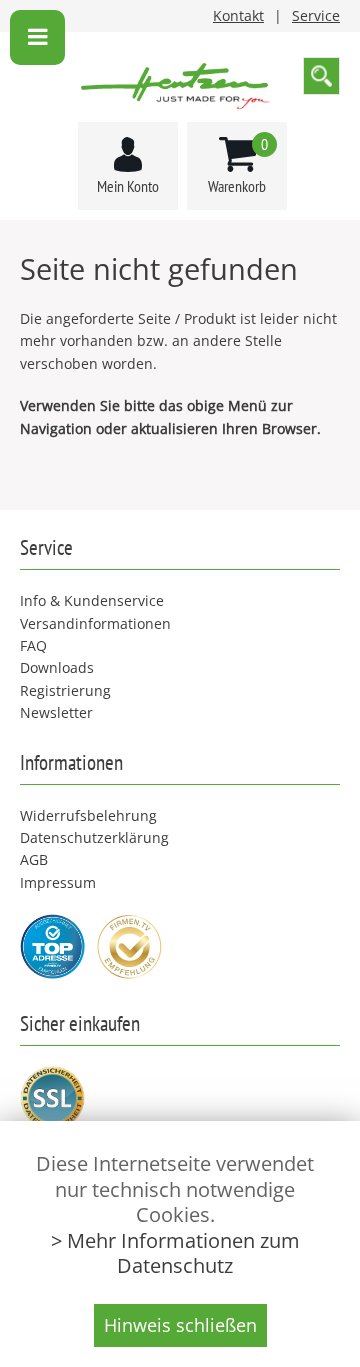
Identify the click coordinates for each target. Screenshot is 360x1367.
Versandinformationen (95, 623)
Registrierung (65, 690)
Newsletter (56, 712)
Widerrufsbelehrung (88, 815)
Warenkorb (238, 165)
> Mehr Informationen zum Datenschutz (175, 1253)
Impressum (58, 882)
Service (316, 15)
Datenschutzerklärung (94, 837)
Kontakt (238, 15)
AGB (34, 859)
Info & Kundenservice (92, 600)
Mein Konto (128, 186)
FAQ (33, 645)
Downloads (57, 667)
